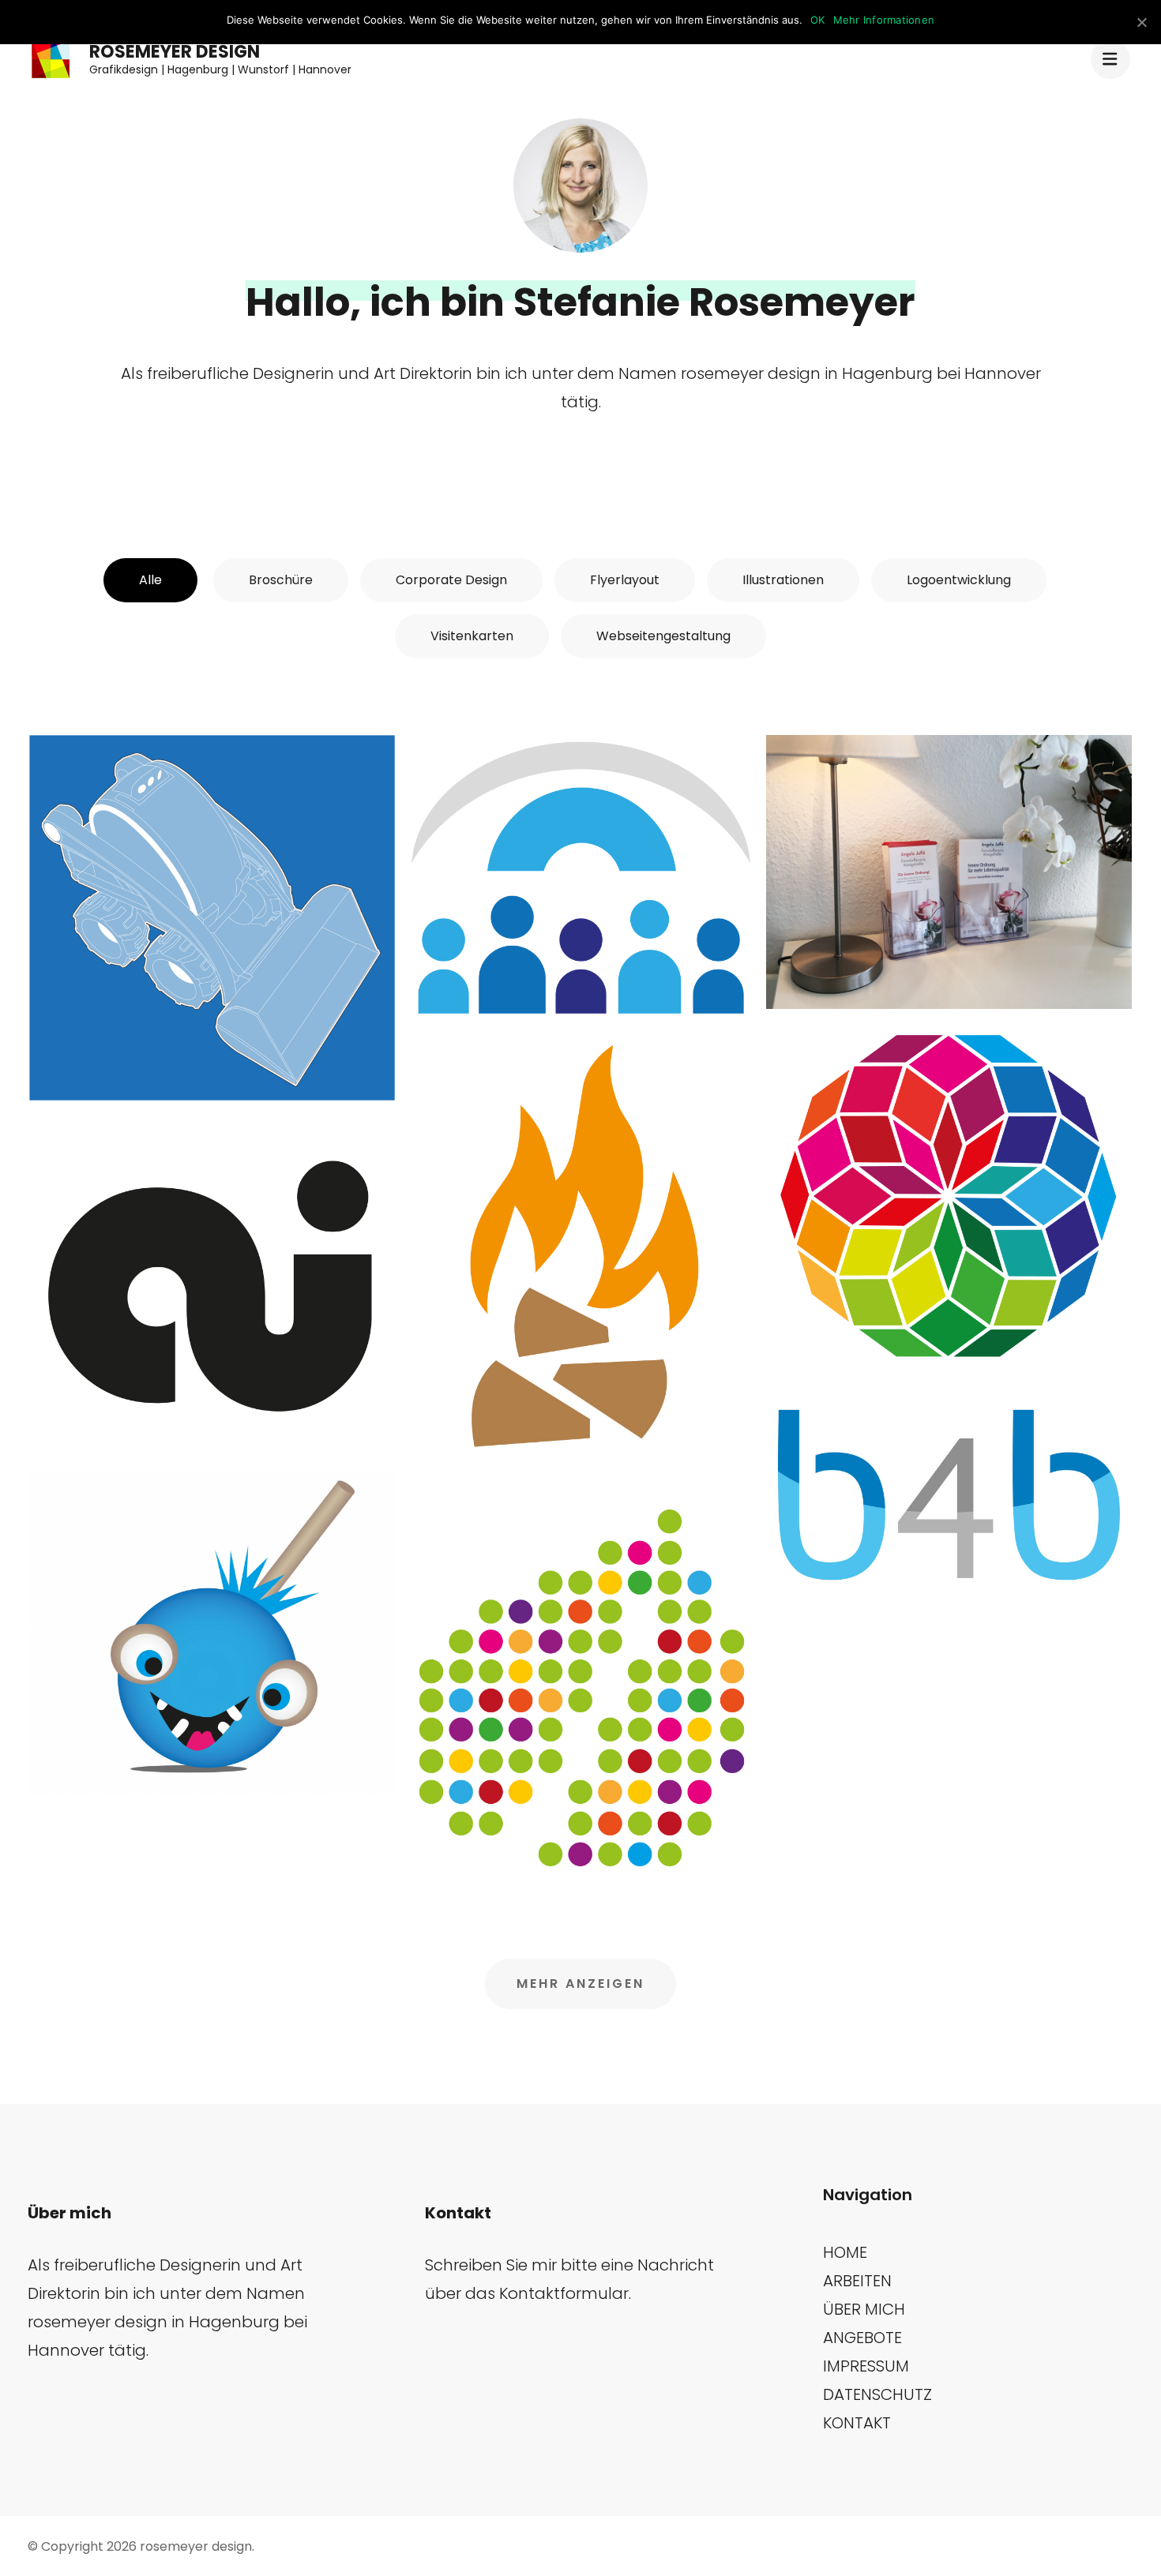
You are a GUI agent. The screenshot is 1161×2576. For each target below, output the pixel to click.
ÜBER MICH (864, 2309)
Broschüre (281, 580)
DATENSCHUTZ (877, 2394)
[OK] (1141, 22)
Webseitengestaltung (663, 636)
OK (818, 20)
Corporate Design (451, 580)
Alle (150, 580)
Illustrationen (783, 580)
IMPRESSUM (866, 2366)
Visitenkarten (472, 636)
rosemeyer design (175, 52)
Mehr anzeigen (580, 1984)
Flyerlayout (625, 580)
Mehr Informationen (884, 20)
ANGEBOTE (862, 2338)
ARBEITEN (857, 2281)
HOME (845, 2252)
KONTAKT (857, 2423)
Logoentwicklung (959, 580)
